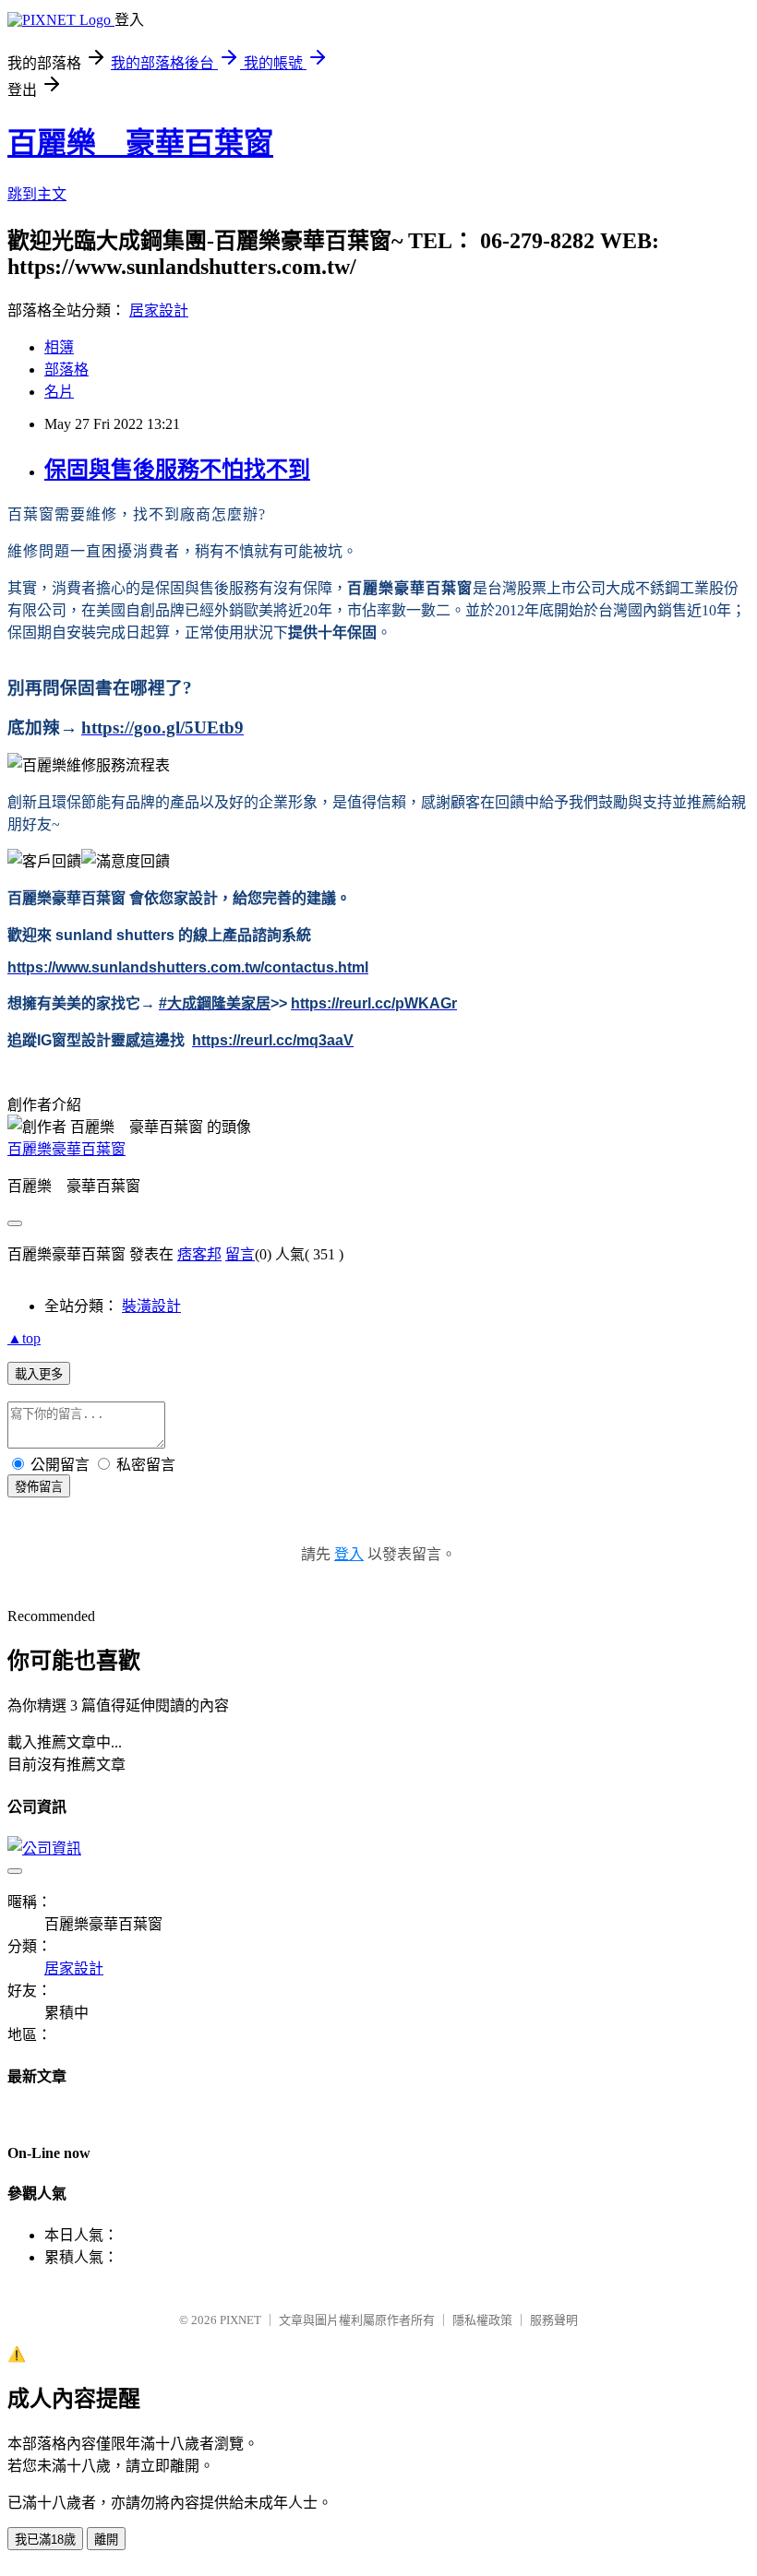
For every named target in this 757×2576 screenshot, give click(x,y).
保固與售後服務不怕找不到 (177, 470)
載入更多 (39, 1374)
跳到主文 (37, 194)
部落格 (66, 370)
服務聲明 (554, 2320)
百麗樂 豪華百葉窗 (140, 143)
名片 (59, 392)
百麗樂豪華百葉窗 (66, 1149)
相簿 (59, 347)
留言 (240, 1254)
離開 (106, 2540)
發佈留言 (39, 1487)
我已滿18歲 (45, 2540)
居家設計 (159, 310)
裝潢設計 (151, 1306)
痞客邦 (199, 1254)
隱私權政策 (482, 2320)
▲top (24, 1338)
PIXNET (240, 2320)
